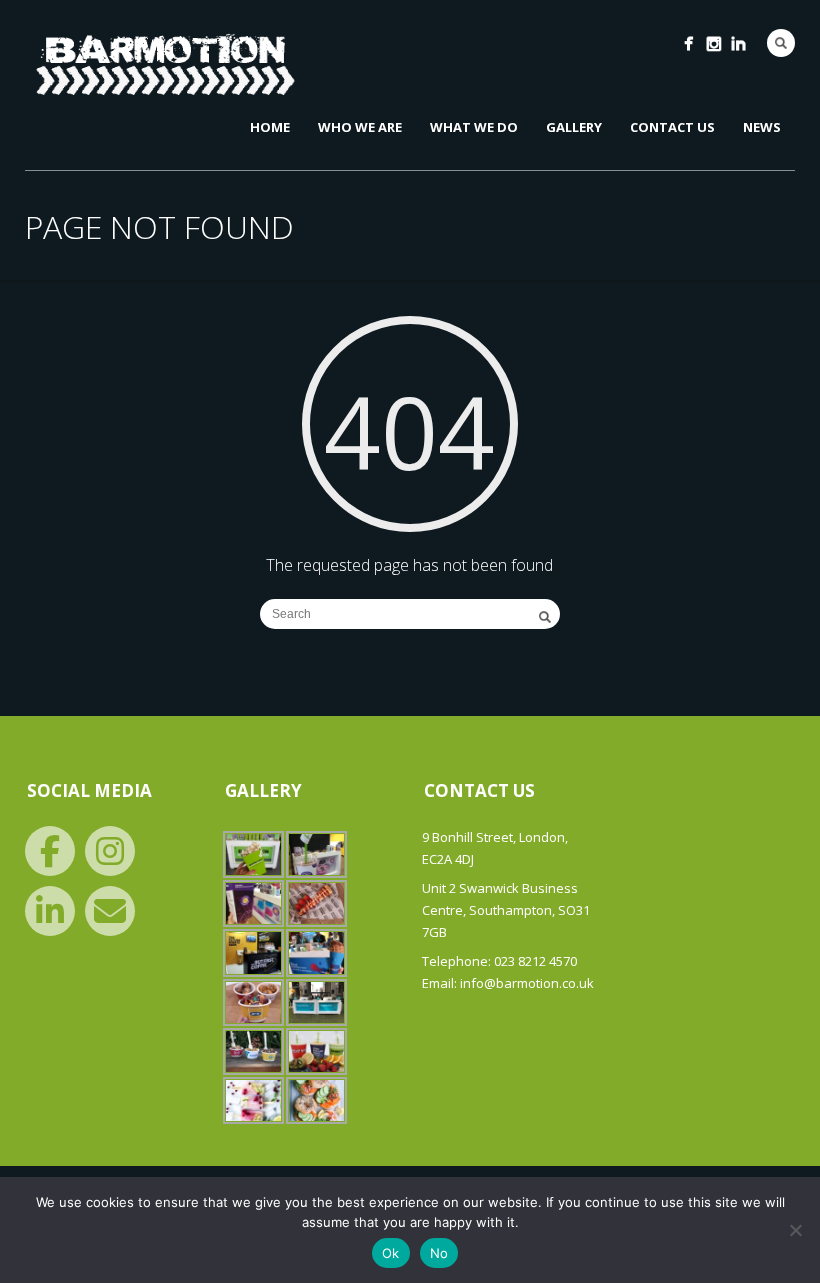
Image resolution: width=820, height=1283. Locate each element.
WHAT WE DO (474, 127)
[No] (795, 1230)
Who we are (360, 127)
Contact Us (672, 127)
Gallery (574, 127)
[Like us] (50, 851)
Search (781, 43)
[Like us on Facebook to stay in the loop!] (688, 43)
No (439, 1253)
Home (270, 127)
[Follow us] (110, 851)
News (762, 127)
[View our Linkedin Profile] (50, 911)
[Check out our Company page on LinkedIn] (738, 43)
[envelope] (110, 911)
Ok (391, 1253)
